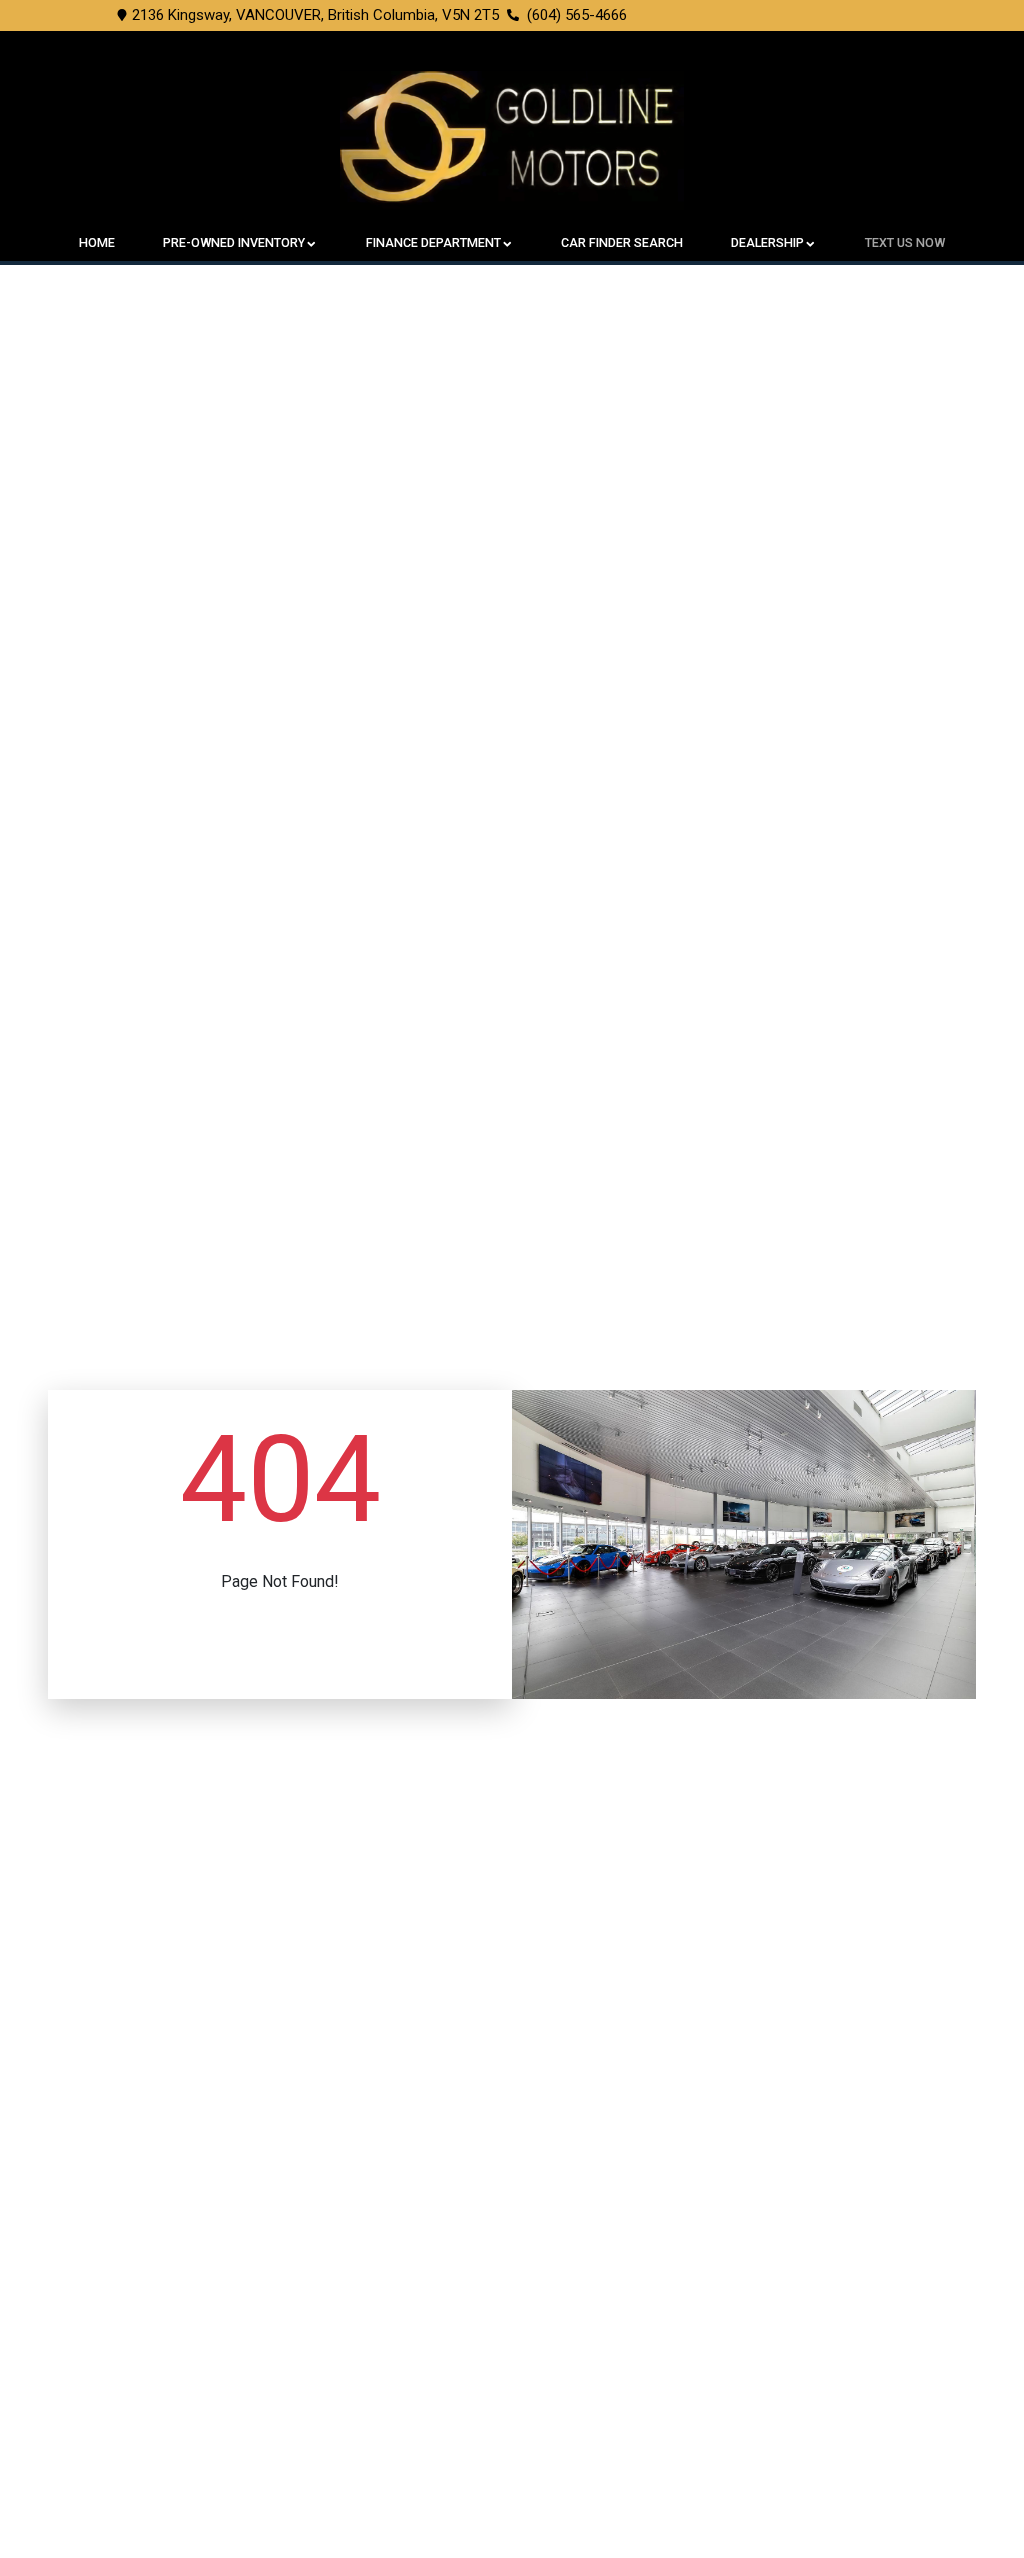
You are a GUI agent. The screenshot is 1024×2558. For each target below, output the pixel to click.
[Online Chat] (959, 2485)
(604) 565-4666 (577, 15)
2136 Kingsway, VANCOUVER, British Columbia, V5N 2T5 (315, 15)
